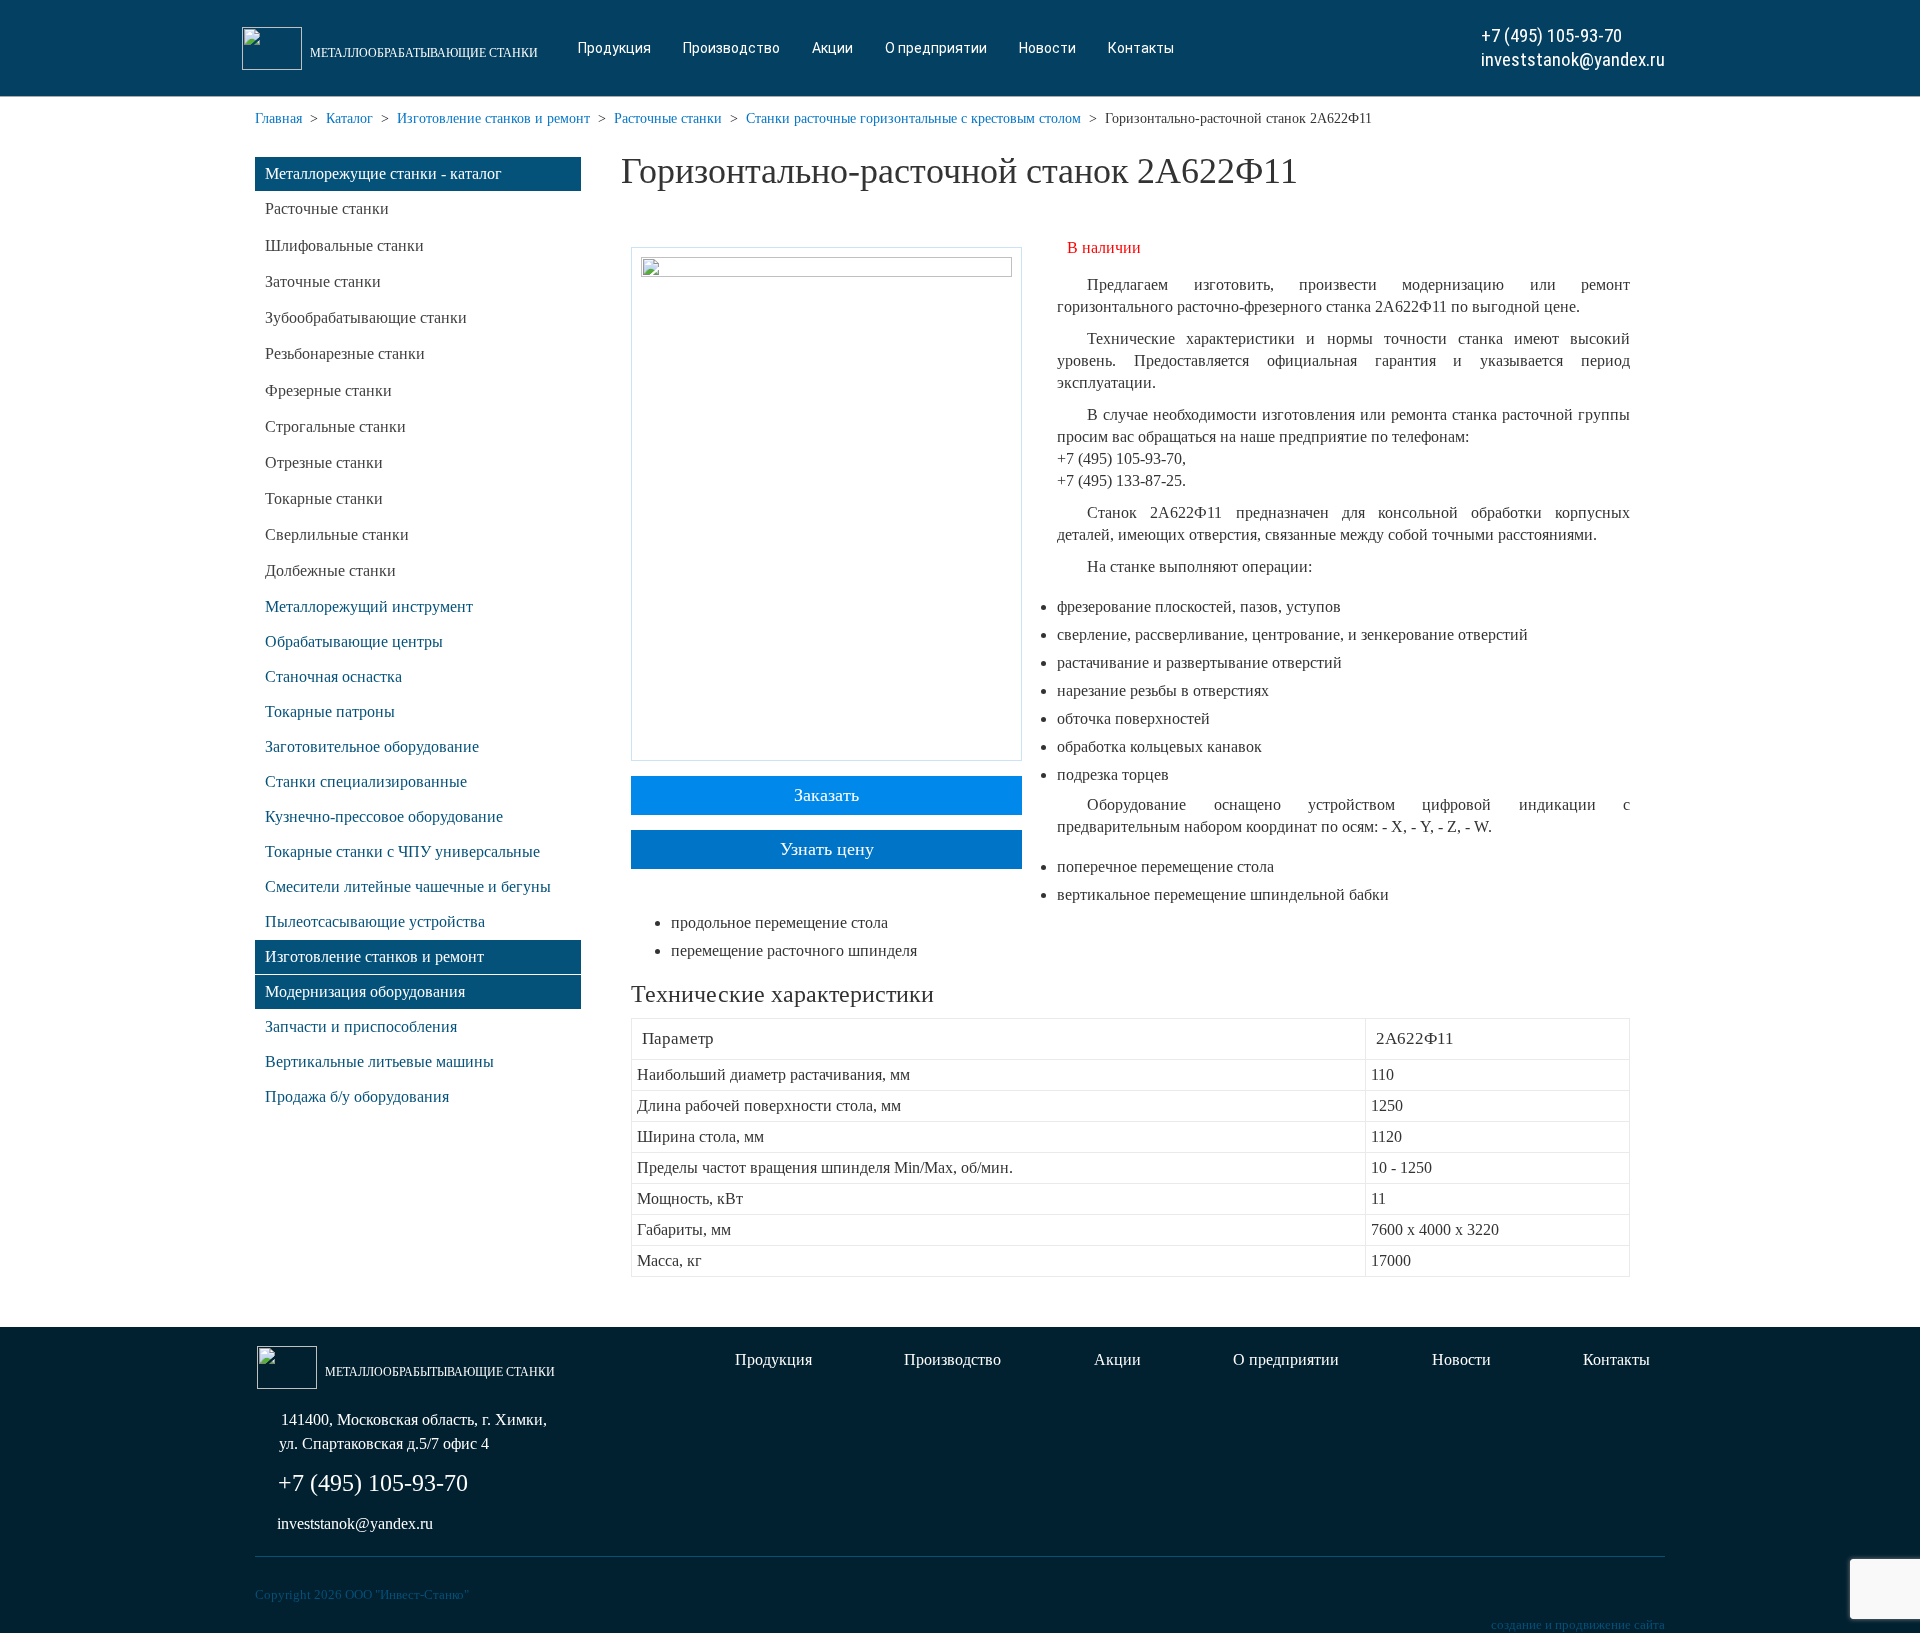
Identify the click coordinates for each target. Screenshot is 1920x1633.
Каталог (349, 118)
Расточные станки (668, 118)
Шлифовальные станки (344, 245)
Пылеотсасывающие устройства (375, 921)
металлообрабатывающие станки (424, 53)
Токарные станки (324, 498)
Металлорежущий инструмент (369, 606)
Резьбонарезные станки (345, 353)
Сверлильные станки (337, 534)
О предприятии (936, 48)
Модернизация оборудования (365, 991)
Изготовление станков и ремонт (493, 118)
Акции (832, 48)
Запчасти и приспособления (361, 1026)
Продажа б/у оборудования (357, 1096)
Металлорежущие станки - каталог (383, 173)
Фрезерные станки (328, 390)
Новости (1047, 48)
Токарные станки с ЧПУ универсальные (402, 851)
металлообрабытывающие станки (440, 1372)
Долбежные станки (330, 570)
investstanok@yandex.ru (1573, 59)
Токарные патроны (330, 711)
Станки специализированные (366, 781)
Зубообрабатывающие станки (366, 317)
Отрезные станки (324, 462)
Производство (731, 48)
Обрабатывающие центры (354, 641)
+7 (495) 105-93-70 (1551, 35)
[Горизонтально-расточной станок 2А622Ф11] (826, 502)
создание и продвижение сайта (1578, 1624)
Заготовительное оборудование (372, 746)
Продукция (614, 48)
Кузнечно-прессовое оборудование (384, 816)
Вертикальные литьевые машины (379, 1061)
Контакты (1141, 48)
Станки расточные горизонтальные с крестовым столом (913, 118)
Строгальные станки (335, 426)
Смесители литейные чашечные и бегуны (408, 886)
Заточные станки (323, 281)
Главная (278, 118)
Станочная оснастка (333, 676)
